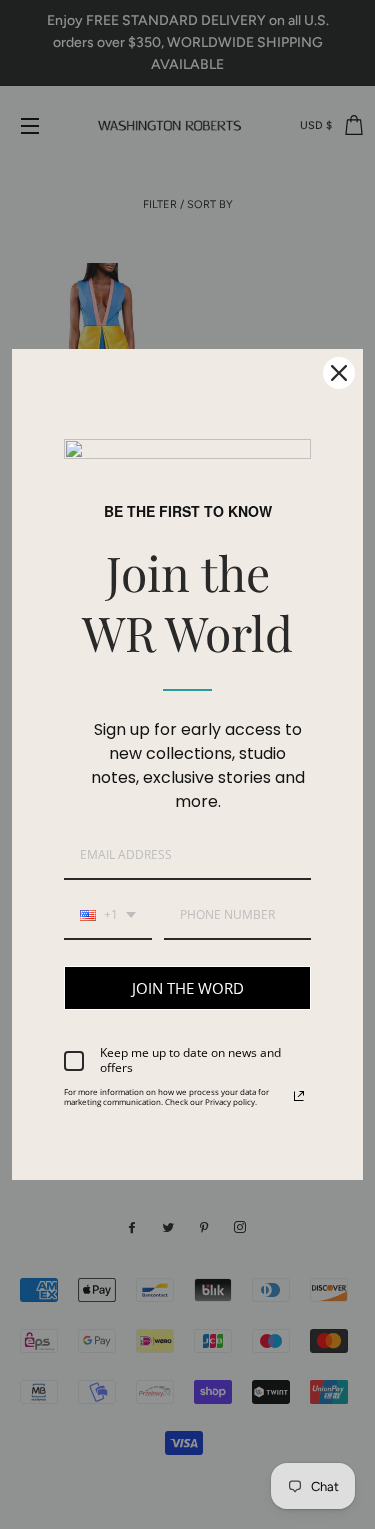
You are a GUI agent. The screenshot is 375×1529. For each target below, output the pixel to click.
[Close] (339, 373)
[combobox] (108, 916)
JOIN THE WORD (188, 988)
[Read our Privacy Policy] (299, 1096)
